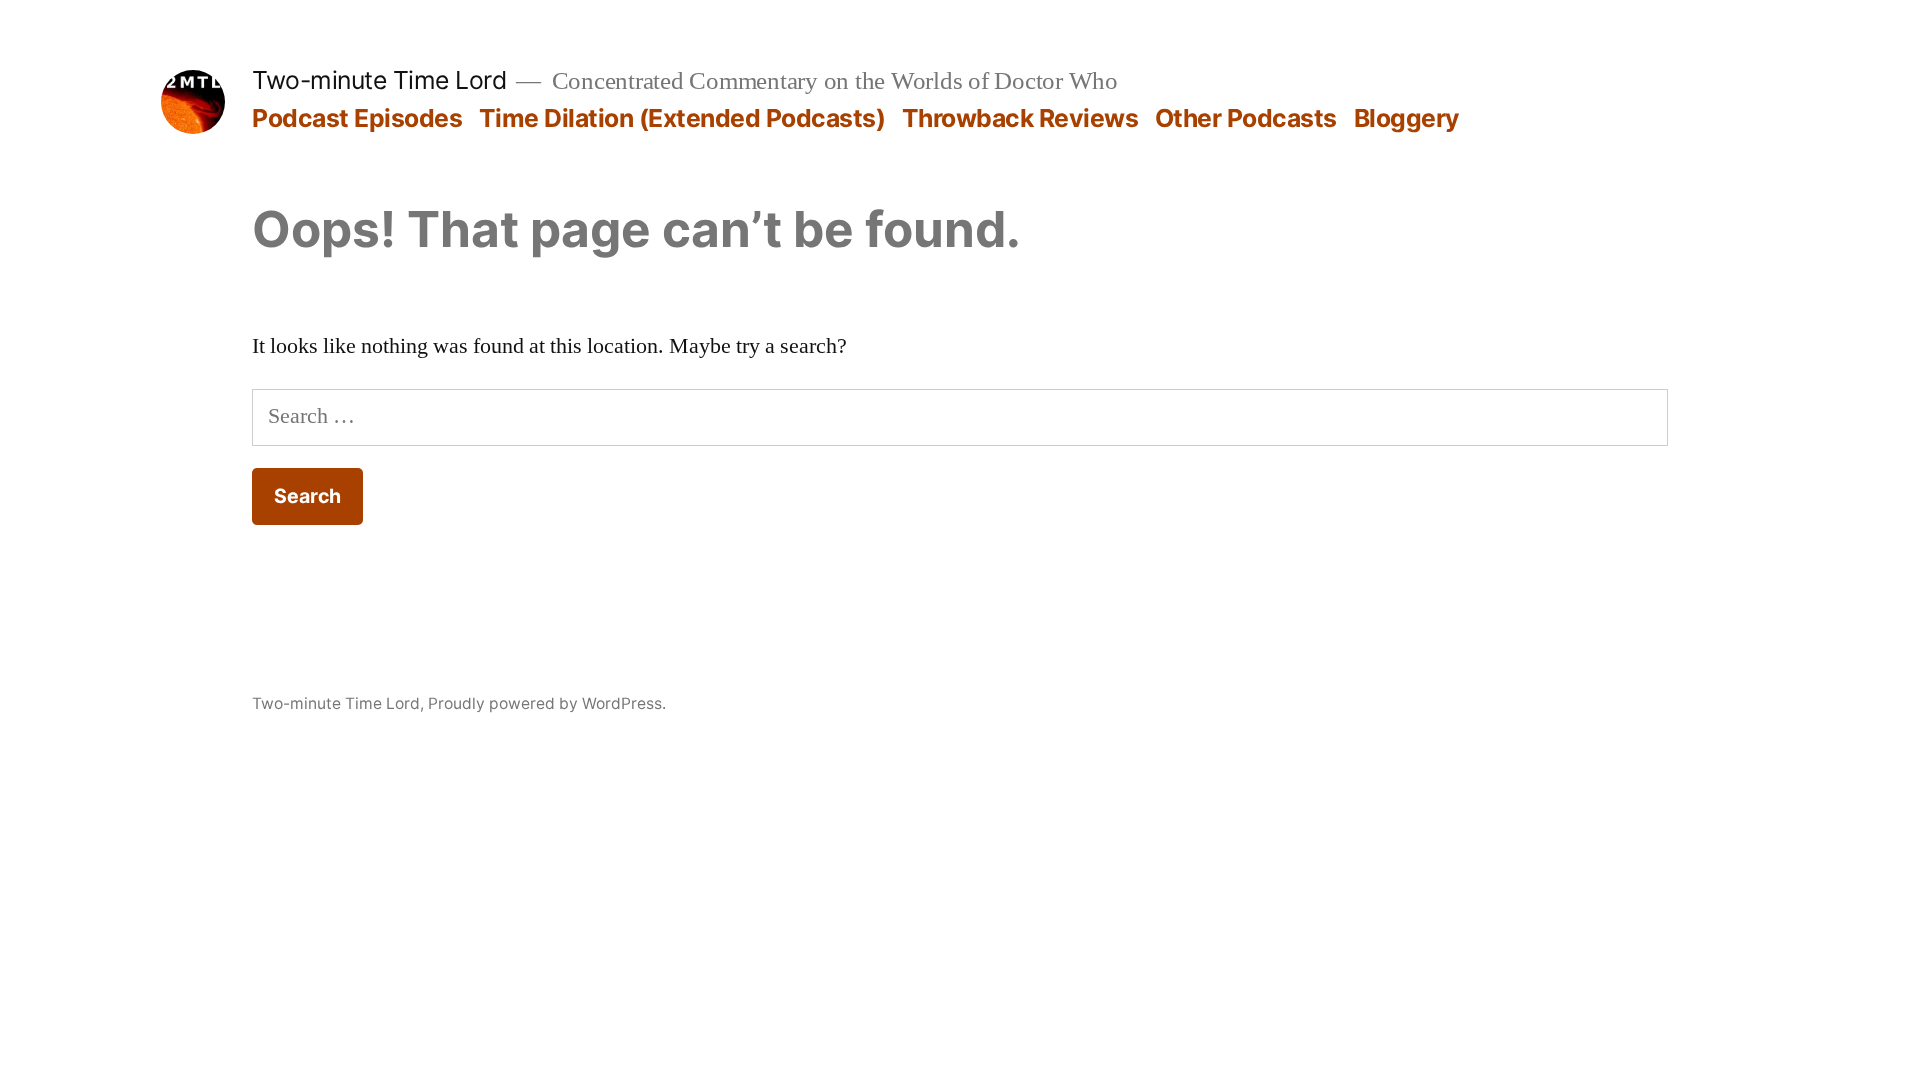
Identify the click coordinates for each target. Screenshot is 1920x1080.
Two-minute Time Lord (379, 80)
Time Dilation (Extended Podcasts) (682, 118)
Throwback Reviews (1020, 118)
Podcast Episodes (357, 118)
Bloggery (1407, 118)
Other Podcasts (1246, 118)
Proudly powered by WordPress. (547, 703)
